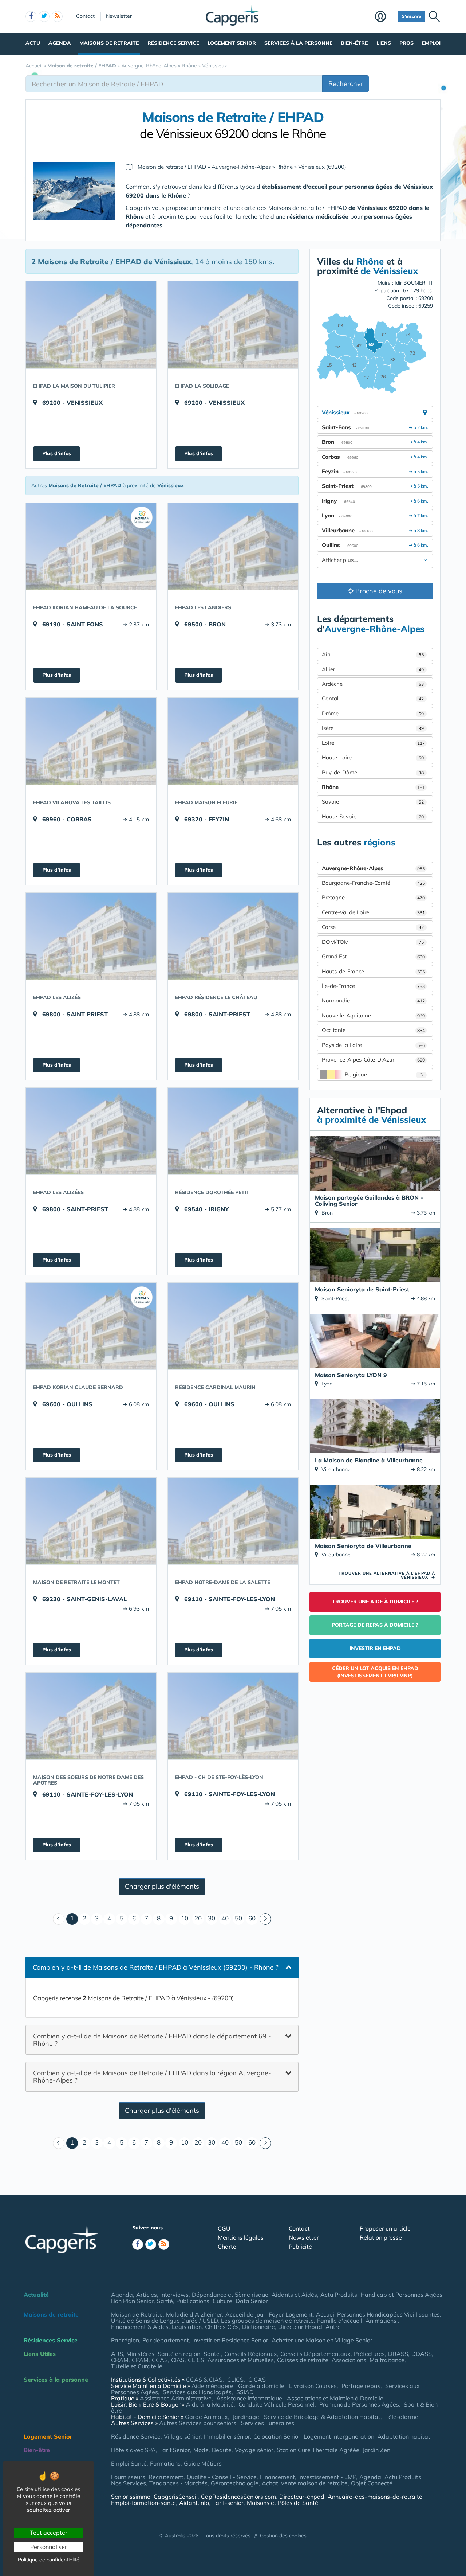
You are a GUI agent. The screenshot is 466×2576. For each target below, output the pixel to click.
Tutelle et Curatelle (137, 2366)
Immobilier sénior (227, 2436)
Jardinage (246, 2417)
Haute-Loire (373, 757)
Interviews (174, 2295)
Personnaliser (49, 2547)
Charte (227, 2247)
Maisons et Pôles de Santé (283, 2503)
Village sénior (182, 2436)
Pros (406, 43)
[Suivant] (265, 1919)
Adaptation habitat (404, 2436)
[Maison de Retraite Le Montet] (91, 1521)
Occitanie (373, 1030)
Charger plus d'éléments (162, 1886)
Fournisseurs (128, 2477)
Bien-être (354, 43)
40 (225, 1918)
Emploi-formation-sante (143, 2503)
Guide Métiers (203, 2463)
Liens (384, 43)
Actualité (36, 2295)
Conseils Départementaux (315, 2354)
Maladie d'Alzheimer (194, 2314)
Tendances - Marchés (178, 2483)
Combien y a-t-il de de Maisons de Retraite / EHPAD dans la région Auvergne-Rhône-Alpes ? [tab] (152, 2077)
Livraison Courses (313, 2386)
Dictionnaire (258, 2327)
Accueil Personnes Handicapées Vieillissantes (378, 2314)
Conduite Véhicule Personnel (277, 2404)
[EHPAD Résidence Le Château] (233, 936)
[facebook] (31, 16)
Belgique (384, 1074)
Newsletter (119, 16)
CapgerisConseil (176, 2497)
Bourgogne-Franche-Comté (373, 883)
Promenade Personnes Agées (359, 2404)
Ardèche (373, 684)
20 (198, 1918)
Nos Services (129, 2483)
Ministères (140, 2354)
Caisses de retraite (303, 2360)
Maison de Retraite (137, 2314)
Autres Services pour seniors (198, 2423)
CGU (224, 2228)
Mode (201, 2450)
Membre (385, 17)
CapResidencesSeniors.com (238, 2497)
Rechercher (346, 84)
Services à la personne (298, 43)
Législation (187, 2327)
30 (212, 1918)
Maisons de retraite (109, 43)
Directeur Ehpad (300, 2327)
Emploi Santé (129, 2463)
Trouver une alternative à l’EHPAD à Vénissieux (387, 1575)
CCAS (160, 2360)
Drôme (373, 713)
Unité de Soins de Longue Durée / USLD (164, 2321)
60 (252, 1918)
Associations (349, 2360)
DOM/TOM (373, 942)
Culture (222, 2301)
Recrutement (166, 2477)
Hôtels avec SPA (133, 2450)
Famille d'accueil (340, 2321)
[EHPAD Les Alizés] (91, 936)
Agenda (60, 43)
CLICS (196, 2360)
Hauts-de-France (373, 971)
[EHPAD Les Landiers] (233, 546)
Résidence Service (173, 43)
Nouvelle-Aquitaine (373, 1015)
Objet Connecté (372, 2483)
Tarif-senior (228, 2503)
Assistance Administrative (176, 2398)
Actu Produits (339, 2295)
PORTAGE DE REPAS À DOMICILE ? (375, 1625)
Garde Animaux (206, 2417)
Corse (373, 927)
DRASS (398, 2354)
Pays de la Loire (373, 1045)
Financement (277, 2477)
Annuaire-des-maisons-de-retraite (375, 2497)
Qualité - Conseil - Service (222, 2477)
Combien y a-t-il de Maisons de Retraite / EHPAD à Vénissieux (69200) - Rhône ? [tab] (156, 1967)
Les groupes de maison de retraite (267, 2321)
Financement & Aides (140, 2327)
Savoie (373, 802)
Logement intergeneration (339, 2436)
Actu (33, 43)
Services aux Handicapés (197, 2392)
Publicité (300, 2247)
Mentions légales (241, 2237)
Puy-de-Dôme (373, 772)
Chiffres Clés (222, 2327)
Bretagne (373, 897)
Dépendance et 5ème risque (230, 2295)
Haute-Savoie (373, 816)
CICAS (257, 2380)
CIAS (178, 2360)
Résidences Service (51, 2340)
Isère (373, 728)
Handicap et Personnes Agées (401, 2295)
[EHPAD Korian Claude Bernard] (91, 1326)
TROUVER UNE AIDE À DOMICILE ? (375, 1602)
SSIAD (245, 2392)
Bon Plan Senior (132, 2301)
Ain (373, 654)
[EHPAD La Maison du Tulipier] (91, 325)
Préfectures (369, 2354)
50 (238, 1918)
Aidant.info (194, 2503)
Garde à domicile (261, 2386)
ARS (117, 2354)
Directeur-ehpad (302, 2497)
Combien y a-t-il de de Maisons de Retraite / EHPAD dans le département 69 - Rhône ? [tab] (152, 2039)
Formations (165, 2463)
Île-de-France (373, 986)
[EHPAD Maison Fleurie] (233, 741)
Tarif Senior (175, 2450)
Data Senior (252, 2301)
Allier (373, 669)
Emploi (431, 43)
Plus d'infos (57, 453)
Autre (333, 2327)
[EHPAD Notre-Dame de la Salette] (233, 1521)
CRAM (120, 2360)
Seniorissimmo (131, 2497)
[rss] (57, 16)
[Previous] (59, 1919)
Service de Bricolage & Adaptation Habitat (322, 2417)
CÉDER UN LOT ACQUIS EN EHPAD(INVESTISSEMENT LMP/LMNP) (375, 1672)
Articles (147, 2295)
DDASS (422, 2354)
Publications (193, 2301)
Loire (373, 743)
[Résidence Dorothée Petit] (233, 1131)
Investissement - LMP (327, 2477)
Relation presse (381, 2237)
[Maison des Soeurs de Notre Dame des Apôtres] (91, 1716)
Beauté (222, 2450)
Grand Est (373, 956)
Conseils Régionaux (251, 2354)
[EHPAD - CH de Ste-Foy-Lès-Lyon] (233, 1716)
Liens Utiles (40, 2354)
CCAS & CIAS (204, 2380)
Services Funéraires (268, 2423)
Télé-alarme (402, 2417)
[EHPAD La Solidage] (233, 325)
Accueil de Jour (245, 2314)
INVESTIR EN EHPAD (375, 1648)
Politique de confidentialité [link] (49, 2560)
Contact (85, 16)
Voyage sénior (254, 2450)
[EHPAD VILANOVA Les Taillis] (91, 741)
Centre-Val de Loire (373, 912)
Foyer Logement (291, 2314)
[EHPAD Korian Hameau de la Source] (91, 546)
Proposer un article (385, 2228)
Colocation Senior (277, 2436)
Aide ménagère (212, 2386)
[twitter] (44, 16)
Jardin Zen (376, 2450)
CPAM (140, 2360)
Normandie (373, 1000)
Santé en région (179, 2354)
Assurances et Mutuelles (241, 2360)
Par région (125, 2340)
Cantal (373, 698)
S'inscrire (412, 16)
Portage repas (361, 2386)
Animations (382, 2321)
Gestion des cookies (283, 2536)
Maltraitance (387, 2360)
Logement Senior (232, 43)
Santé (165, 2301)
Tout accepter (49, 2533)
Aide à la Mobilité (210, 2404)
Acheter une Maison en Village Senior (322, 2340)
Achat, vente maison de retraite (305, 2483)
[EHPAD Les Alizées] (91, 1131)
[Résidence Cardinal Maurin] (233, 1326)
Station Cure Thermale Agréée (318, 2450)
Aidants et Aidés (294, 2295)
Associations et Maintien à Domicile (335, 2398)
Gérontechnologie (235, 2483)
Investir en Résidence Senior (230, 2340)
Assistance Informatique (249, 2398)
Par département (166, 2340)
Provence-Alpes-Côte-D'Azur (373, 1060)
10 (185, 1918)
